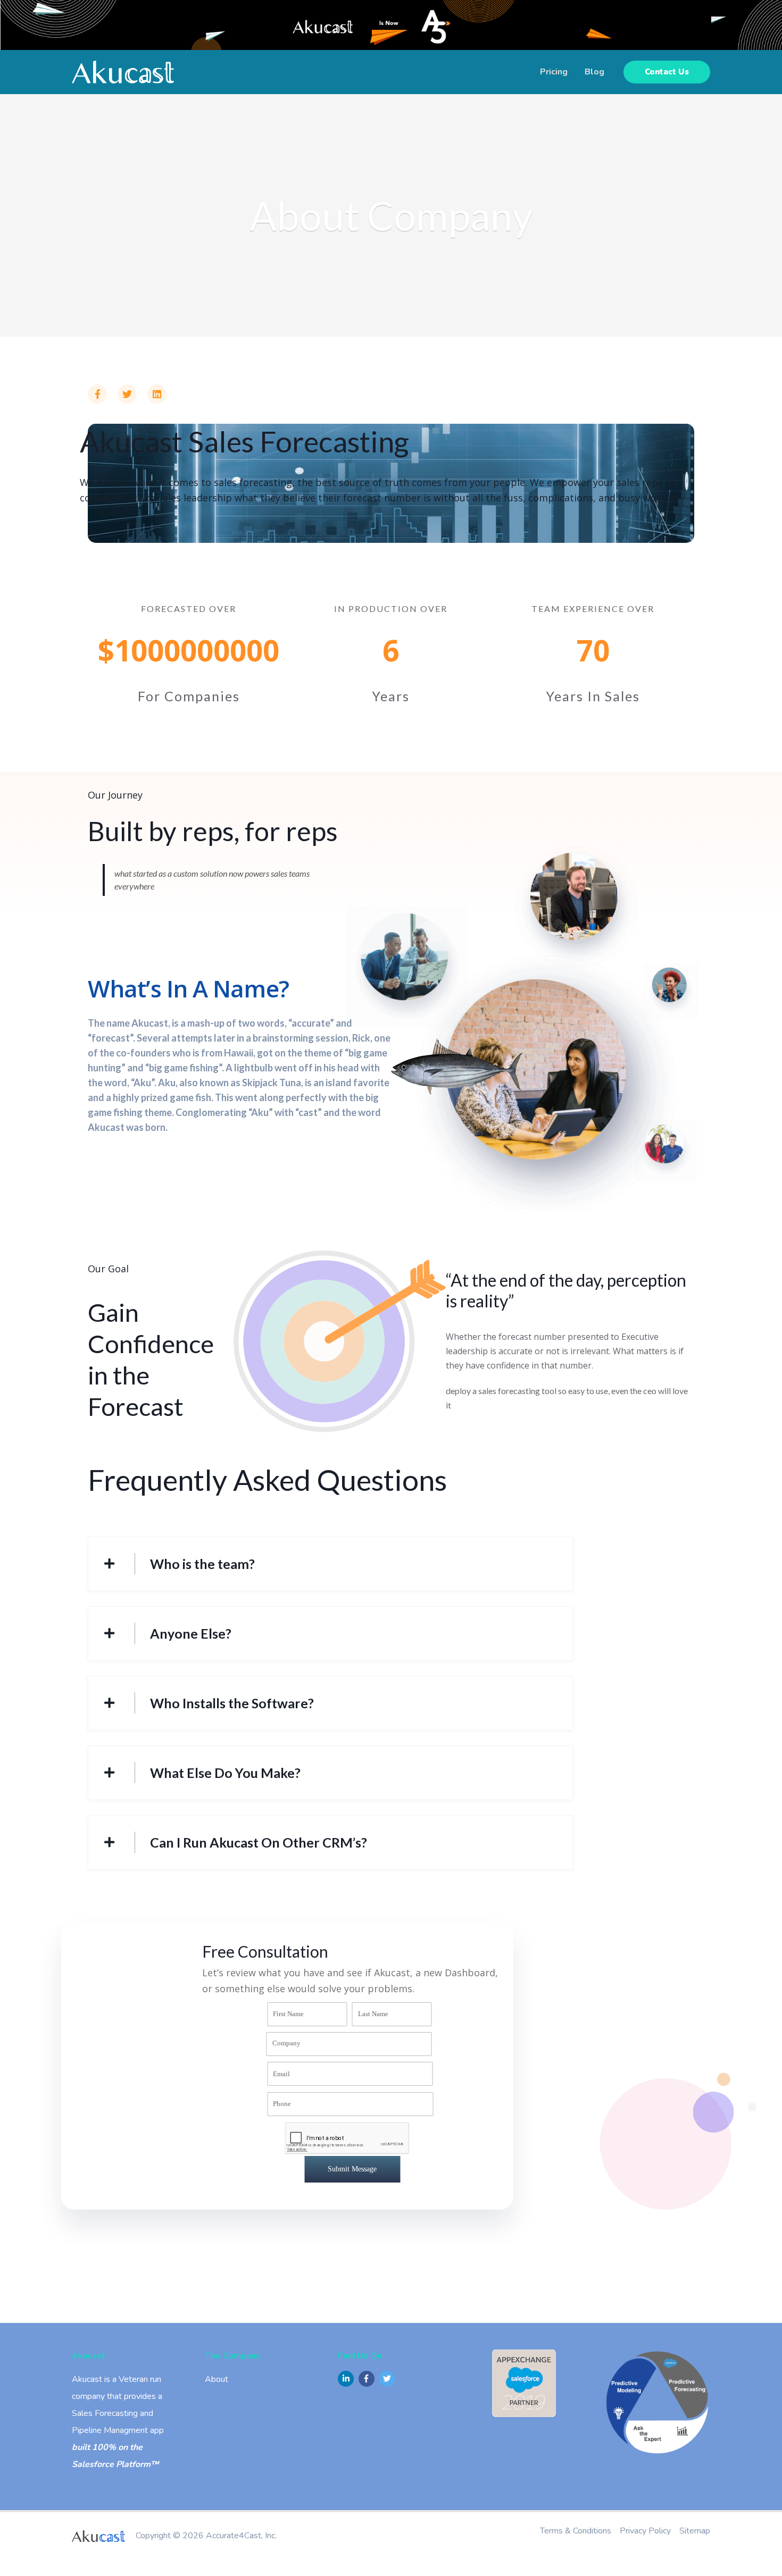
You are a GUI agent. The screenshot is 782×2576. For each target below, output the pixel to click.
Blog (594, 72)
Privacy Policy (645, 2531)
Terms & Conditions (576, 2531)
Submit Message (352, 2169)
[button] (667, 72)
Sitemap (695, 2531)
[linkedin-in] (347, 2379)
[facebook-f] (368, 2379)
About (217, 2379)
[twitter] (388, 2379)
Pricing (554, 72)
